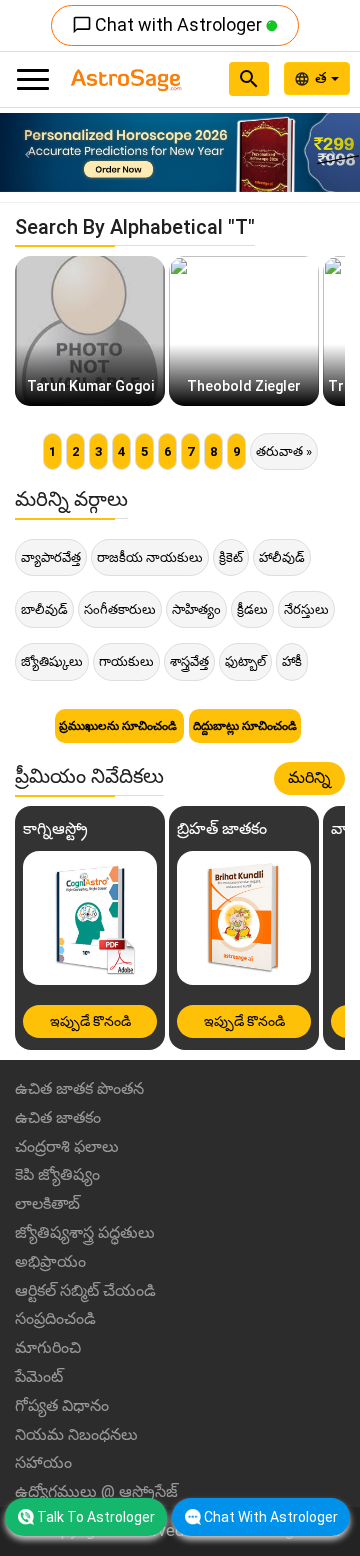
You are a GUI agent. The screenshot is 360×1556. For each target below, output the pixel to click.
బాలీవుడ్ (44, 609)
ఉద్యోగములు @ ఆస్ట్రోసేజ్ (96, 1491)
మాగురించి (48, 1347)
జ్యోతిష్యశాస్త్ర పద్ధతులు (85, 1232)
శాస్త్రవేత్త (189, 661)
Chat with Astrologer (169, 24)
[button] (27, 152)
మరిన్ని (309, 777)
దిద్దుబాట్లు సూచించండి (245, 726)
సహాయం (43, 1462)
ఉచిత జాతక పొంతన (79, 1088)
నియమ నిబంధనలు (76, 1434)
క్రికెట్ (231, 557)
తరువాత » (284, 451)
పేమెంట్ (39, 1376)
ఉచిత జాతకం (58, 1117)
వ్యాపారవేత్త (51, 557)
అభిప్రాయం (50, 1261)
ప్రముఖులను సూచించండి (119, 726)
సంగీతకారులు (120, 609)
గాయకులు (126, 661)
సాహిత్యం (196, 609)
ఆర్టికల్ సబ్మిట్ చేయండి (85, 1290)
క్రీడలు (252, 609)
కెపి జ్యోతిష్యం (57, 1174)
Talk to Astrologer (96, 1517)
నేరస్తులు (306, 609)
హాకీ (292, 661)
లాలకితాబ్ (47, 1203)
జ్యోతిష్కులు (52, 661)
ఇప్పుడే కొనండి (90, 1021)
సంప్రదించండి (55, 1318)
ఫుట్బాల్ (245, 661)
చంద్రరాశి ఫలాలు (67, 1146)
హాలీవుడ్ (282, 557)
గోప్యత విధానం (62, 1405)
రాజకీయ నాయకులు (150, 557)
